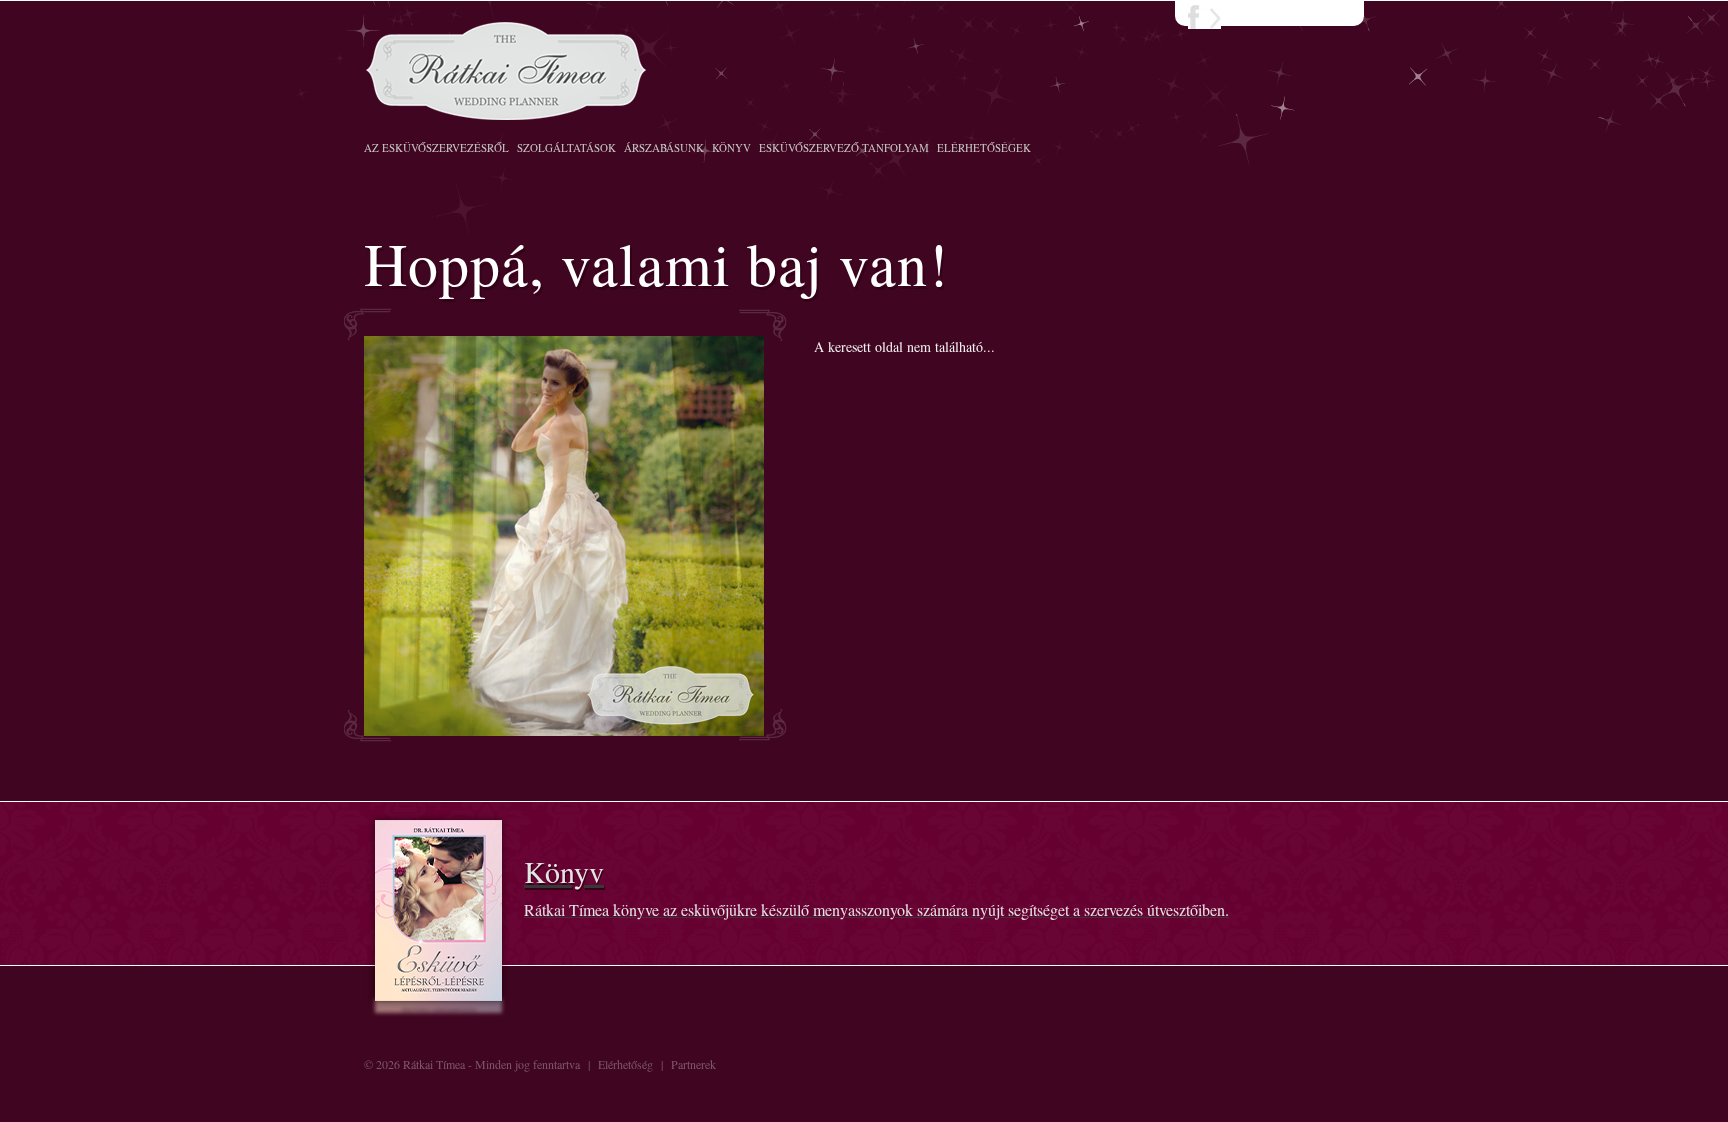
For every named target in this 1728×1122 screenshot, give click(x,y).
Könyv (731, 147)
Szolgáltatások (566, 147)
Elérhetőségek (984, 147)
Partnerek (693, 1064)
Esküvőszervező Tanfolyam (844, 147)
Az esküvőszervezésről (436, 147)
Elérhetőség (625, 1064)
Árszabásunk (664, 147)
